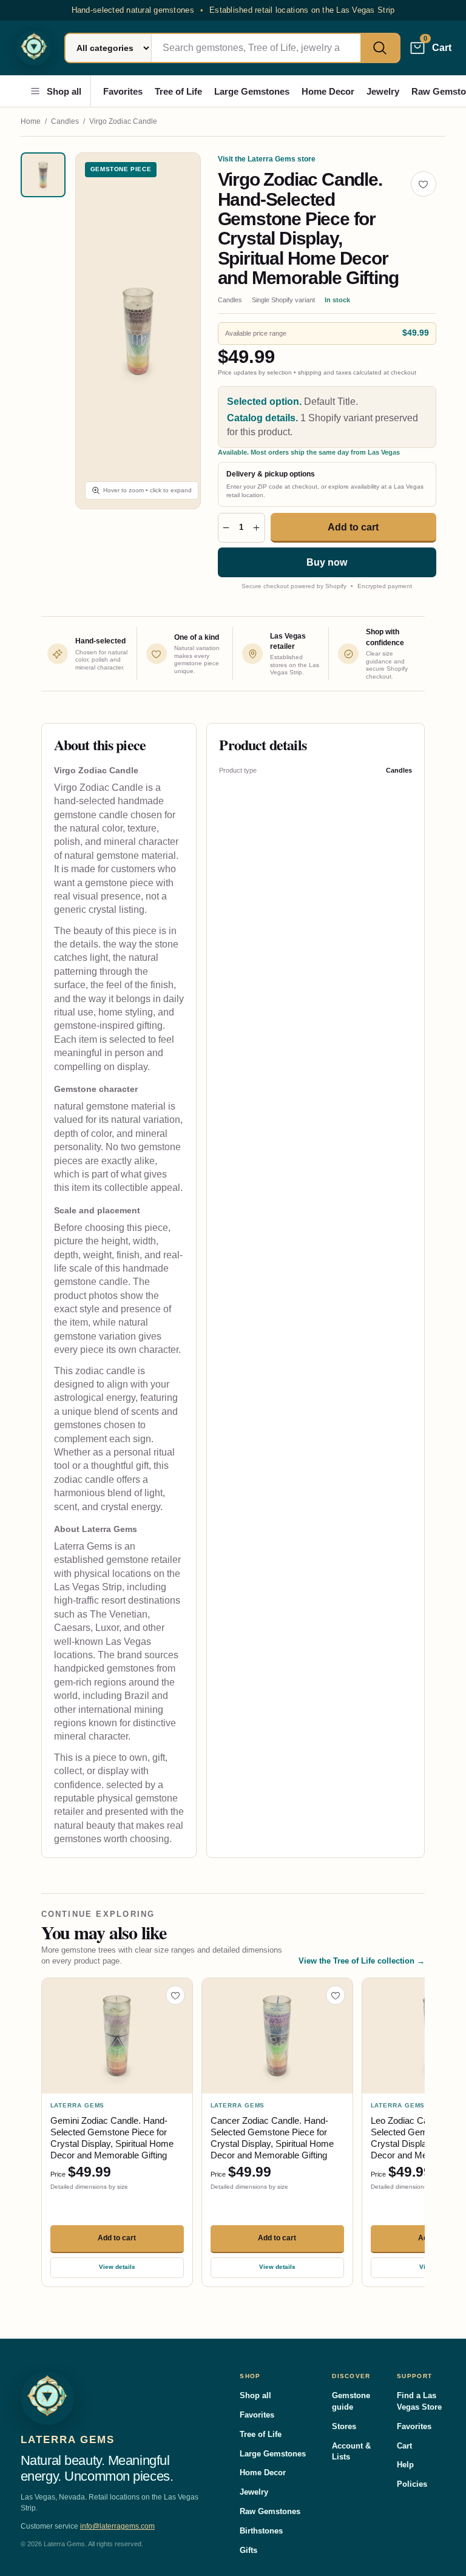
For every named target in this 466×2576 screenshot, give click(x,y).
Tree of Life (178, 91)
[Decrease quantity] (226, 528)
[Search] (380, 48)
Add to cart (353, 527)
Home (31, 121)
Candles (65, 121)
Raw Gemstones (270, 2511)
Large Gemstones (252, 91)
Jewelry (383, 91)
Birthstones (261, 2531)
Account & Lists (351, 2452)
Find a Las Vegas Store (419, 2401)
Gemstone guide (351, 2401)
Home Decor (328, 91)
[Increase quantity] (256, 528)
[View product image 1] (43, 175)
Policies (412, 2484)
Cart (404, 2446)
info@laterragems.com (117, 2526)
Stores (344, 2426)
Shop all (64, 91)
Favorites (123, 91)
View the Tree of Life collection (362, 1961)
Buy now (327, 562)
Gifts (248, 2550)
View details (117, 2267)
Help (405, 2465)
